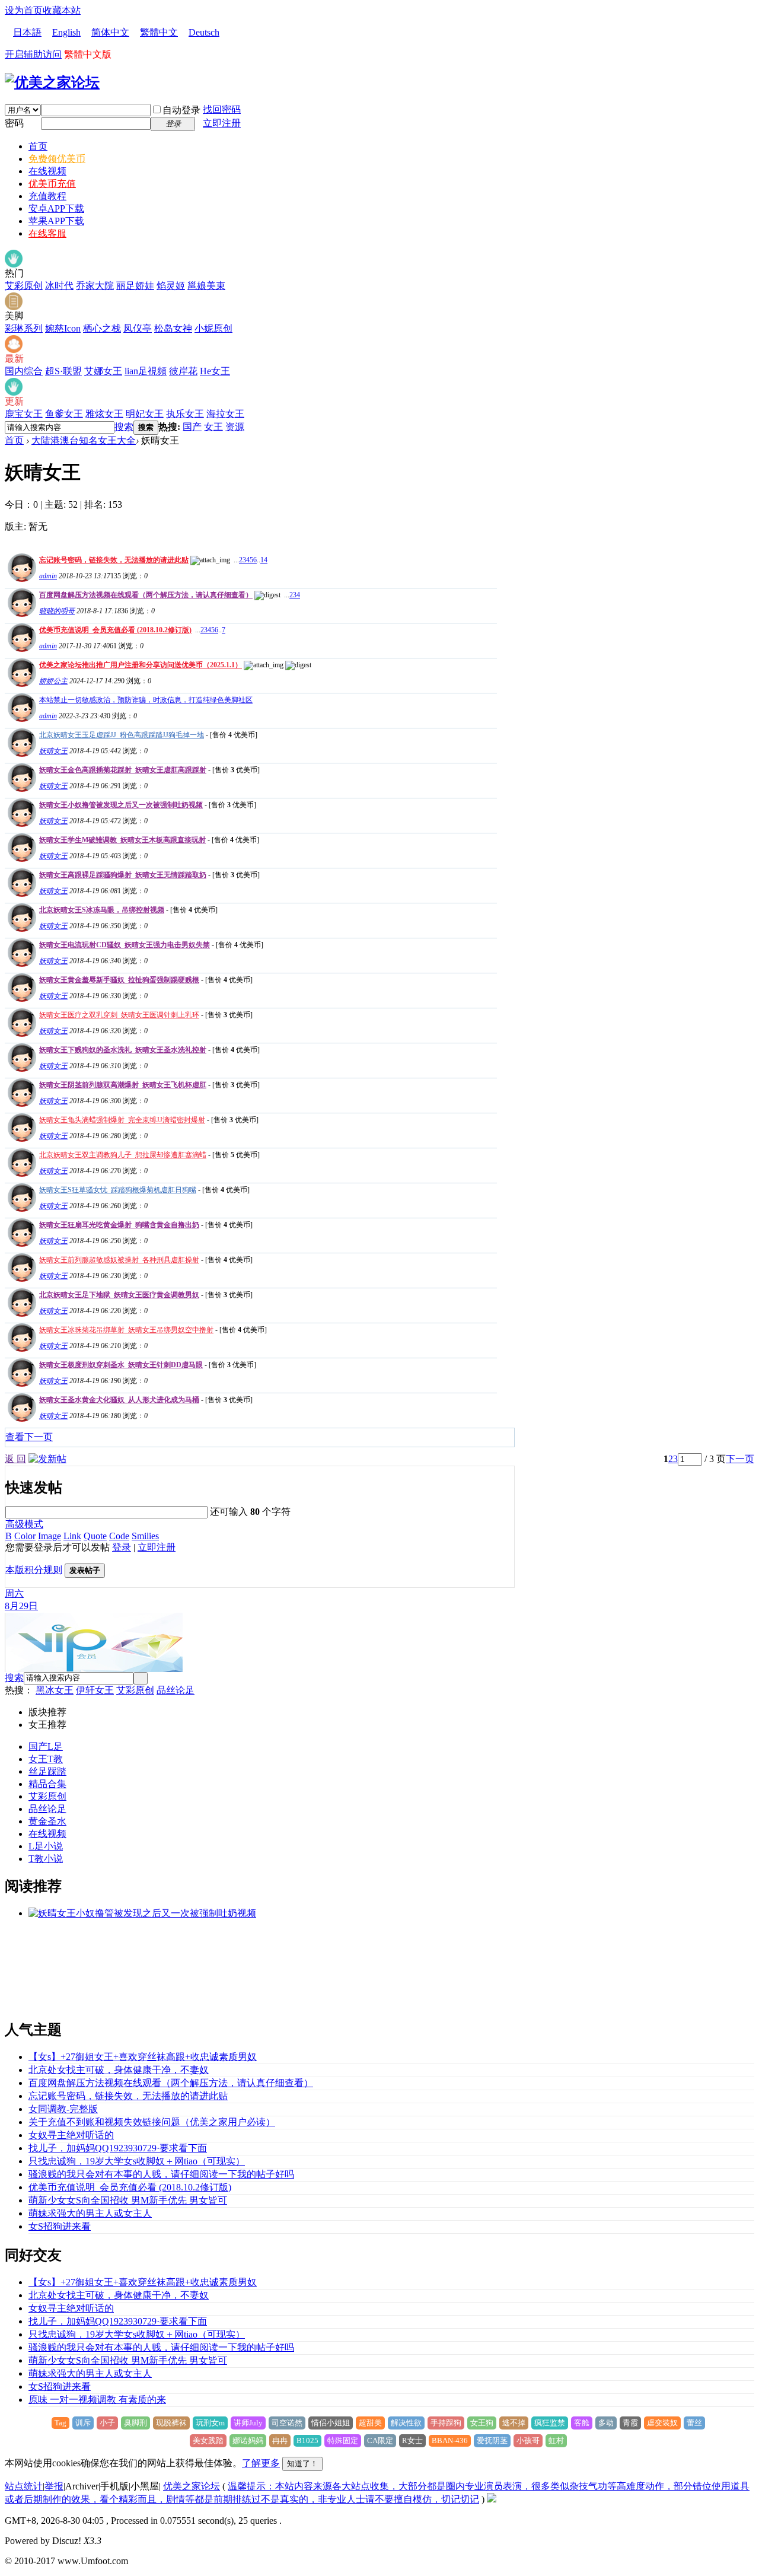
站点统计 (24, 2486)
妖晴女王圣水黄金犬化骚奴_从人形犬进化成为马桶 (119, 1400)
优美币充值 (52, 184)
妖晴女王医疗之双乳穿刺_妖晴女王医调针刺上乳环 (119, 1015)
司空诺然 (287, 2423)
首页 (38, 146)
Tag (60, 2423)
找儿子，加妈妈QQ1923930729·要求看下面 (118, 2148)
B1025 (307, 2440)
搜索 (124, 427)
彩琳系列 (24, 328)
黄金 (38, 1821)
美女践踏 (208, 2440)
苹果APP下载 (56, 221)
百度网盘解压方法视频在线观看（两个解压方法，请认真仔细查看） (146, 595)
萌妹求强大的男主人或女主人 (90, 2213)
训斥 (83, 2423)
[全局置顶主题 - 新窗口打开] (20, 579)
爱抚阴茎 (492, 2440)
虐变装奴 (662, 2423)
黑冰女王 (55, 1690)
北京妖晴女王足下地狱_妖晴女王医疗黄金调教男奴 (119, 1295)
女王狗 (482, 2423)
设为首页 (24, 10)
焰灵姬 (171, 286)
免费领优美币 (57, 159)
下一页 (740, 1459)
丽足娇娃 (135, 286)
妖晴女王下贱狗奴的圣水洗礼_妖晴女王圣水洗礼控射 (123, 1050)
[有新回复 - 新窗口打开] (20, 754)
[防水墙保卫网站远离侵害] (492, 2499)
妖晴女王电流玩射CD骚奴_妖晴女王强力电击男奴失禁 (125, 945)
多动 (606, 2423)
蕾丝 (694, 2423)
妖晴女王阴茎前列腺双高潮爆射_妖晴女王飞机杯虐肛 (123, 1085)
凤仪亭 (138, 328)
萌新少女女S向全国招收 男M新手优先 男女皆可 (128, 2200)
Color (25, 1536)
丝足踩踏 (47, 1771)
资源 (235, 427)
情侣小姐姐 (331, 2423)
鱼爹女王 (64, 414)
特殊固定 (343, 2440)
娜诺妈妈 (248, 2440)
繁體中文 (159, 32)
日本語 (27, 32)
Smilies (145, 1536)
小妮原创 (213, 328)
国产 (192, 427)
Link (72, 1536)
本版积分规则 (34, 1570)
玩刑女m (210, 2423)
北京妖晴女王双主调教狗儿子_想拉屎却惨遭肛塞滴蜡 (123, 1155)
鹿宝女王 (24, 414)
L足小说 (46, 1846)
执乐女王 (185, 414)
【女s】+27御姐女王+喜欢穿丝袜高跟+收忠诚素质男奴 (143, 2057)
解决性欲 (406, 2423)
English (66, 32)
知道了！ (302, 2464)
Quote (95, 1536)
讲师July (248, 2423)
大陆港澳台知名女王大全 (84, 440)
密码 (14, 123)
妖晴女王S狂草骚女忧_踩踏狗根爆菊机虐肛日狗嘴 (118, 1190)
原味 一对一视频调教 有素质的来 (97, 2400)
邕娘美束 (206, 286)
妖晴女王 (53, 751)
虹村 (556, 2440)
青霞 (630, 2423)
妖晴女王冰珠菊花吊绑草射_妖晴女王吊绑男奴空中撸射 (126, 1330)
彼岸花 (183, 371)
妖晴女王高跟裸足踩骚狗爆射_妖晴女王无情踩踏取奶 (123, 875)
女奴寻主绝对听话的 (71, 2135)
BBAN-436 (450, 2440)
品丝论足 (176, 1690)
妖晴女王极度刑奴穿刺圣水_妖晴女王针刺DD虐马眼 (121, 1365)
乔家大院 (95, 286)
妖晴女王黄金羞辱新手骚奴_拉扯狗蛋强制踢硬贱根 (119, 980)
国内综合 (24, 371)
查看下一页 (29, 1437)
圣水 (57, 1821)
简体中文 (110, 32)
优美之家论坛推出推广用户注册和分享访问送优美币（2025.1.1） (141, 665)
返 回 (15, 1459)
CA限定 (380, 2440)
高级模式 (24, 1524)
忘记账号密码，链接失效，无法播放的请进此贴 (114, 560)
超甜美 (370, 2423)
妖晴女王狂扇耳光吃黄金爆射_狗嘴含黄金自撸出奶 (119, 1225)
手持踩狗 (446, 2423)
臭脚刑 (135, 2423)
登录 (122, 1547)
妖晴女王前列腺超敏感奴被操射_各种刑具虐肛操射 (119, 1260)
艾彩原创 (24, 286)
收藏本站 (62, 10)
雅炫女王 (104, 414)
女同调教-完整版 (63, 2109)
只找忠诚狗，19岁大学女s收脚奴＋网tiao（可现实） (137, 2161)
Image (50, 1536)
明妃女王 (145, 414)
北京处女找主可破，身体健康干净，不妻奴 (119, 2070)
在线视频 (47, 171)
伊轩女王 (95, 1690)
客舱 (582, 2423)
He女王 (215, 371)
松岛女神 (173, 328)
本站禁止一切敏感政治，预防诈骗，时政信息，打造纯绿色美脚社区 (146, 700)
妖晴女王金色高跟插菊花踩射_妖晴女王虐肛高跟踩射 (123, 770)
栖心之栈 (102, 328)
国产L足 (46, 1746)
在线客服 (47, 233)
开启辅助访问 (33, 54)
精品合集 (47, 1784)
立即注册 (222, 123)
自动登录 (181, 110)
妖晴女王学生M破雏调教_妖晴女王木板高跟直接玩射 (122, 840)
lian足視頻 (146, 371)
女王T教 (46, 1759)
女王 (213, 427)
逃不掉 (514, 2423)
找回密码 (222, 109)
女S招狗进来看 (60, 2226)
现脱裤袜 (171, 2423)
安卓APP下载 (56, 208)
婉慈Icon (63, 328)
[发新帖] (47, 1459)
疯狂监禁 (550, 2423)
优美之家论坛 (192, 2486)
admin (48, 576)
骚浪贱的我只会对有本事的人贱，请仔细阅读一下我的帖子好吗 (161, 2174)
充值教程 (47, 196)
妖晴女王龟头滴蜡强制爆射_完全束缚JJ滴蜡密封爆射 (122, 1120)
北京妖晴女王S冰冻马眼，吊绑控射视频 (102, 910)
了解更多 (261, 2463)
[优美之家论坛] (52, 82)
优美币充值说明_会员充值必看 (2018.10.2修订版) (115, 630)
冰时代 (59, 286)
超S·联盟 (63, 371)
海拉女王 (225, 414)
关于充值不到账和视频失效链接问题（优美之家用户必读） (152, 2122)
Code (119, 1536)
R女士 (412, 2440)
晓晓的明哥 (57, 611)
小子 (107, 2423)
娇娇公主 (53, 681)
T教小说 (46, 1859)
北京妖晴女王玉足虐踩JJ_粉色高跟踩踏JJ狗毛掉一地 (122, 735)
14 (264, 560)
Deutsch (204, 32)
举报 (54, 2486)
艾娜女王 (103, 371)
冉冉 (280, 2440)
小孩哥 (528, 2440)
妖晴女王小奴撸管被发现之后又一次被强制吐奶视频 (121, 805)
